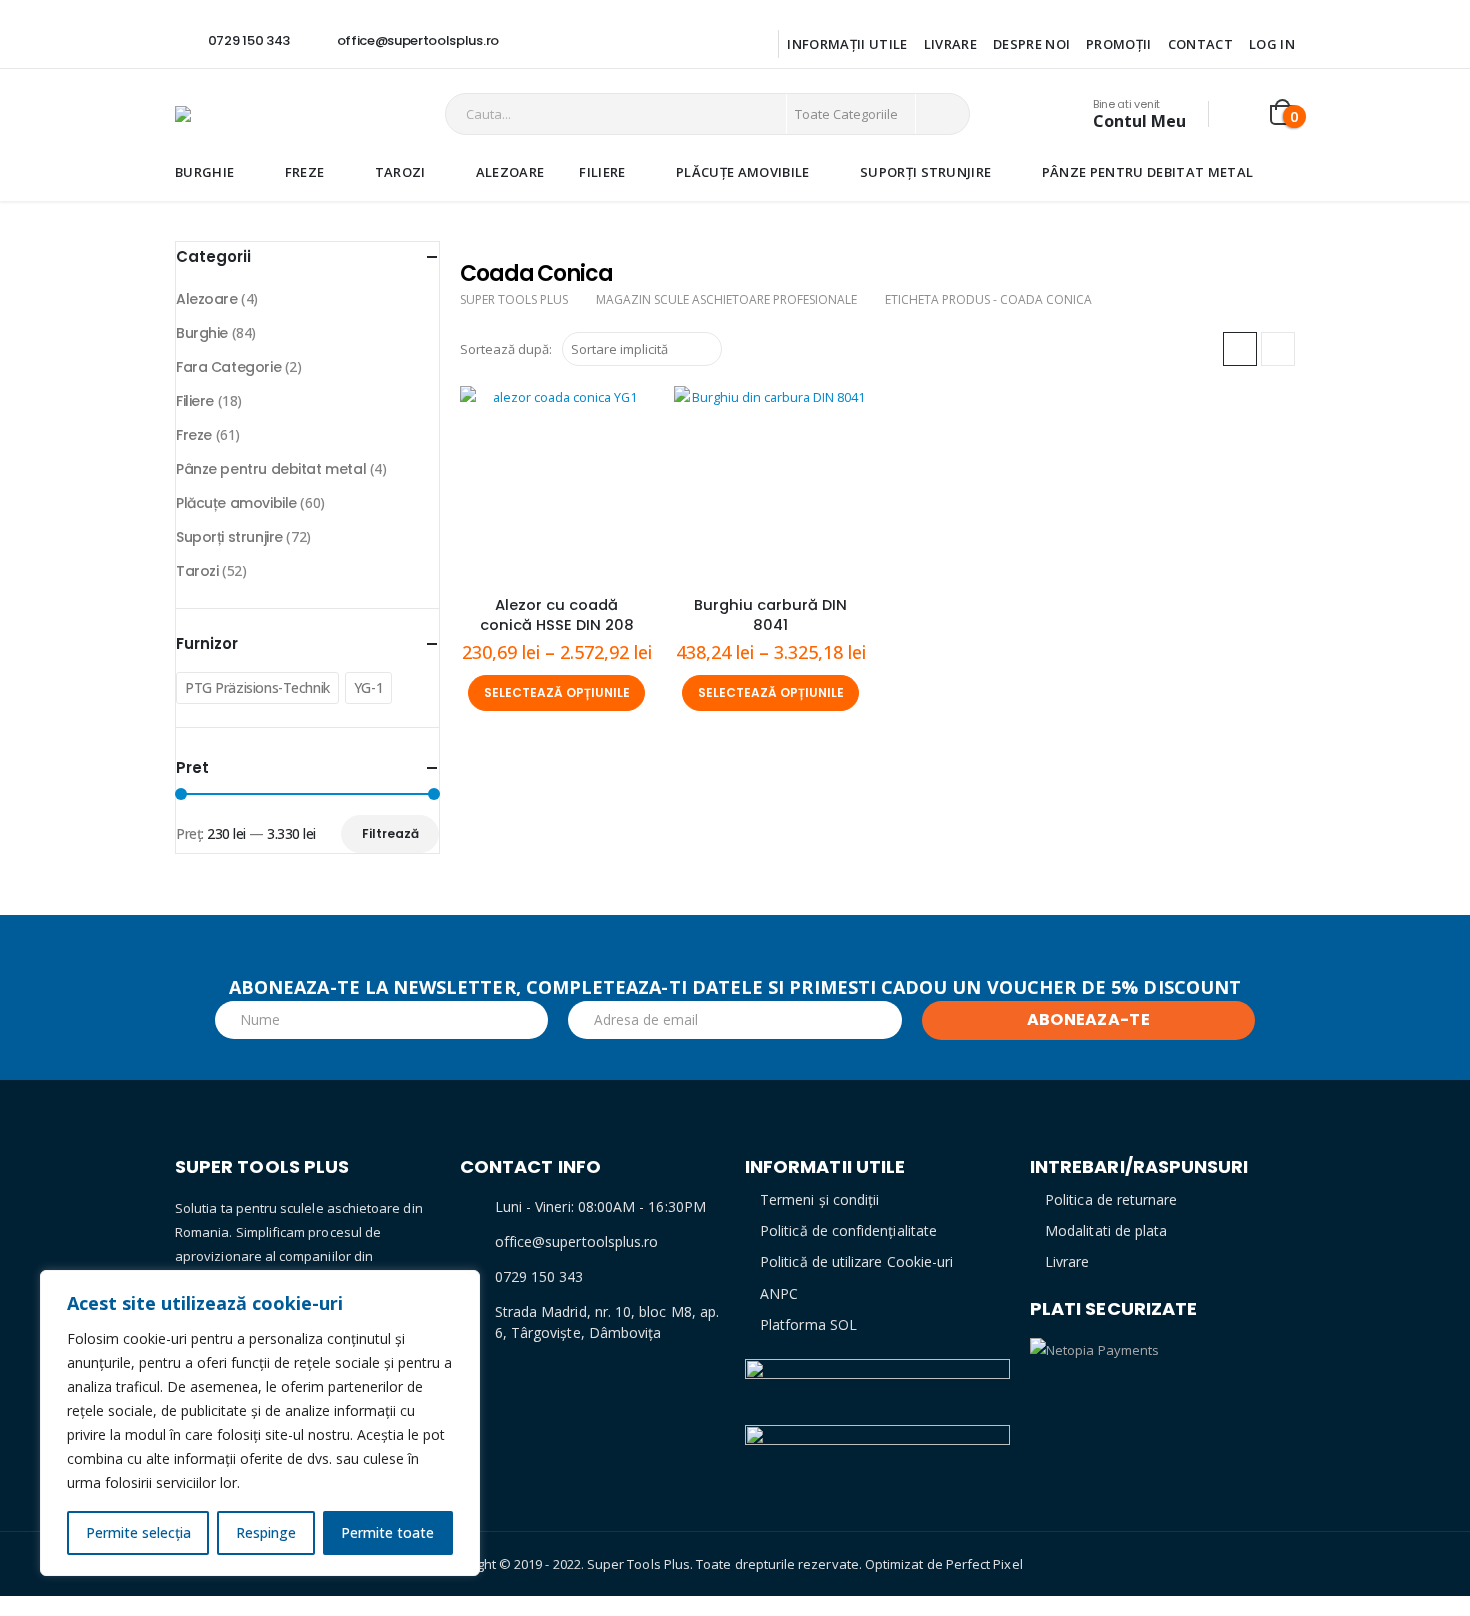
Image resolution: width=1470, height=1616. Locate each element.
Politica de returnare (1111, 1199)
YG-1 (368, 687)
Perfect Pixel (984, 1564)
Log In (1272, 44)
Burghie (204, 172)
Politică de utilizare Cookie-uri (856, 1261)
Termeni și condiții (819, 1199)
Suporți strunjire (926, 172)
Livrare (950, 44)
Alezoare (510, 172)
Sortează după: (506, 349)
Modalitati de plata (1106, 1230)
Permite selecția (138, 1532)
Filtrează (390, 833)
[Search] (941, 114)
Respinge (266, 1532)
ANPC (779, 1293)
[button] (1240, 349)
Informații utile (847, 44)
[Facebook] (542, 41)
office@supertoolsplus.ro (577, 1241)
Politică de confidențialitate (848, 1230)
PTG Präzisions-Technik (257, 687)
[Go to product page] (557, 483)
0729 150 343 (539, 1276)
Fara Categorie (228, 367)
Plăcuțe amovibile (743, 172)
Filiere (602, 172)
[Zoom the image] (877, 1371)
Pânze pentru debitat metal (1147, 172)
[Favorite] (1240, 114)
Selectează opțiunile (557, 692)
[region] (260, 1423)
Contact (1200, 44)
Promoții (1119, 44)
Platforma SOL (808, 1324)
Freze (305, 172)
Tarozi (400, 172)
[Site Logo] (260, 114)
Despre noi (1031, 44)
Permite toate (387, 1532)
